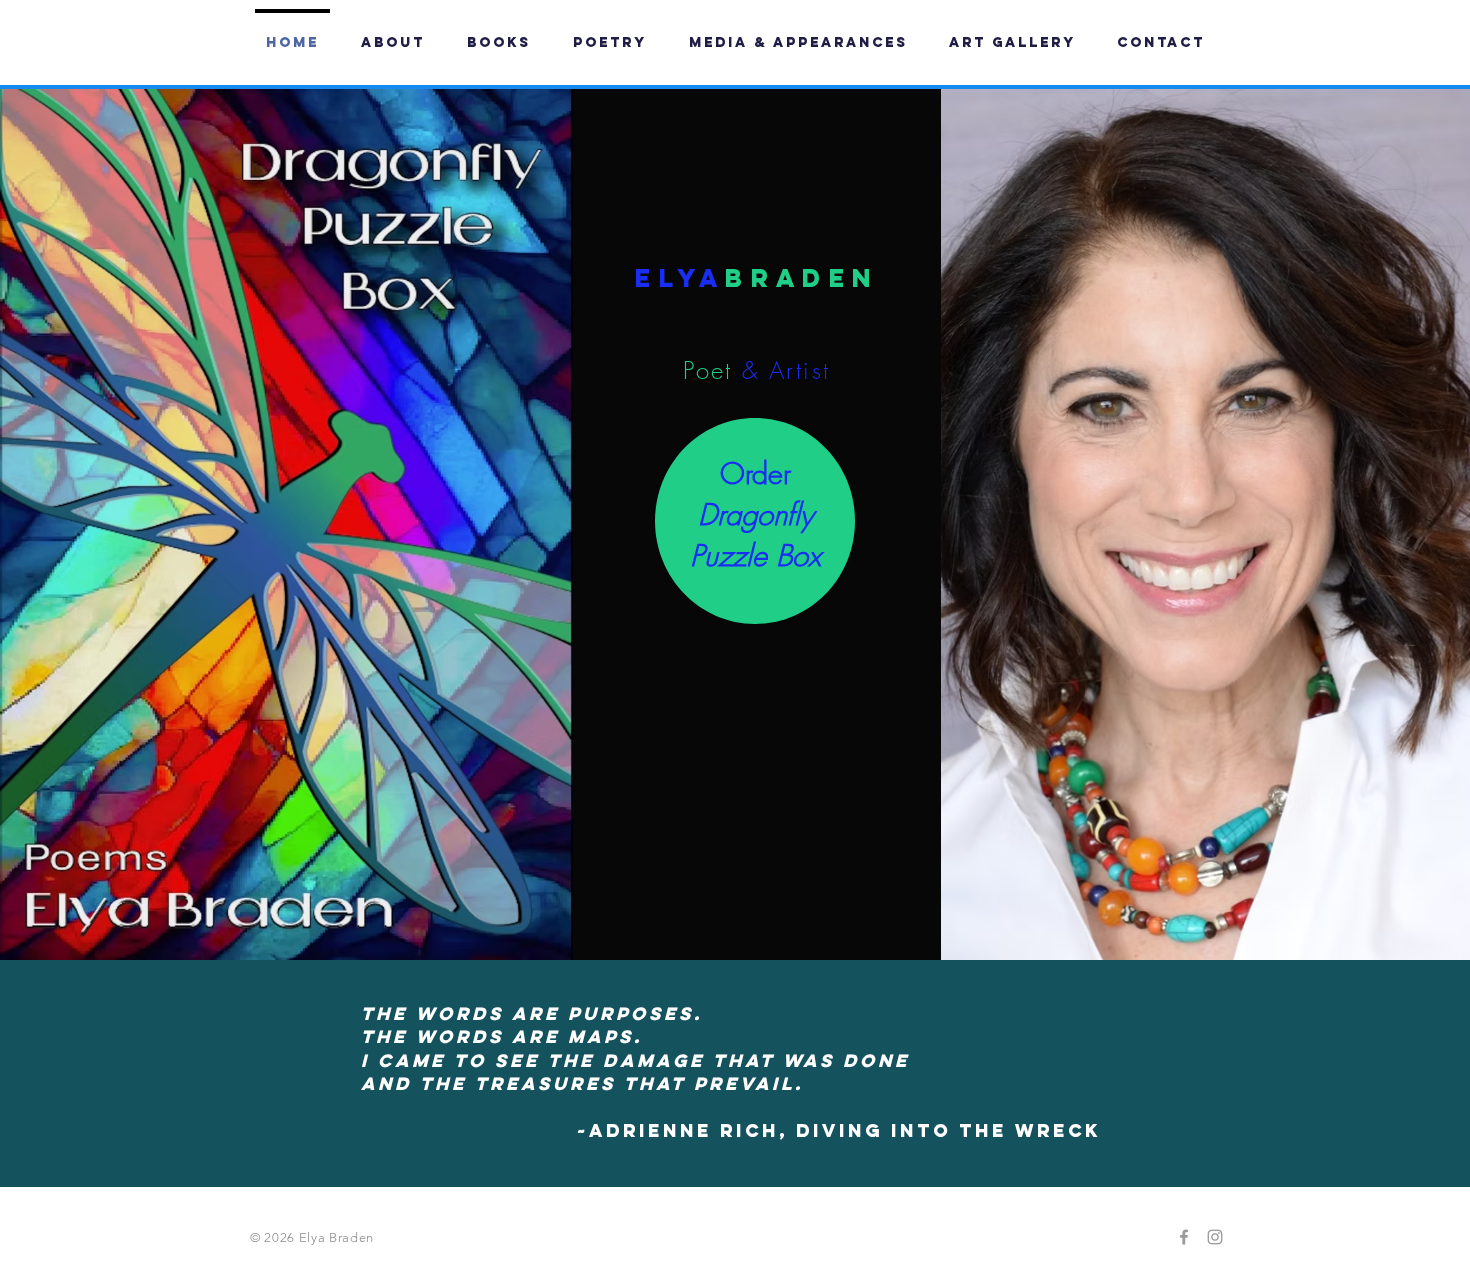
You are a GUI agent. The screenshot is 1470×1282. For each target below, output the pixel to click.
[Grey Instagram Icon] (1215, 1237)
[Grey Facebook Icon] (1184, 1237)
